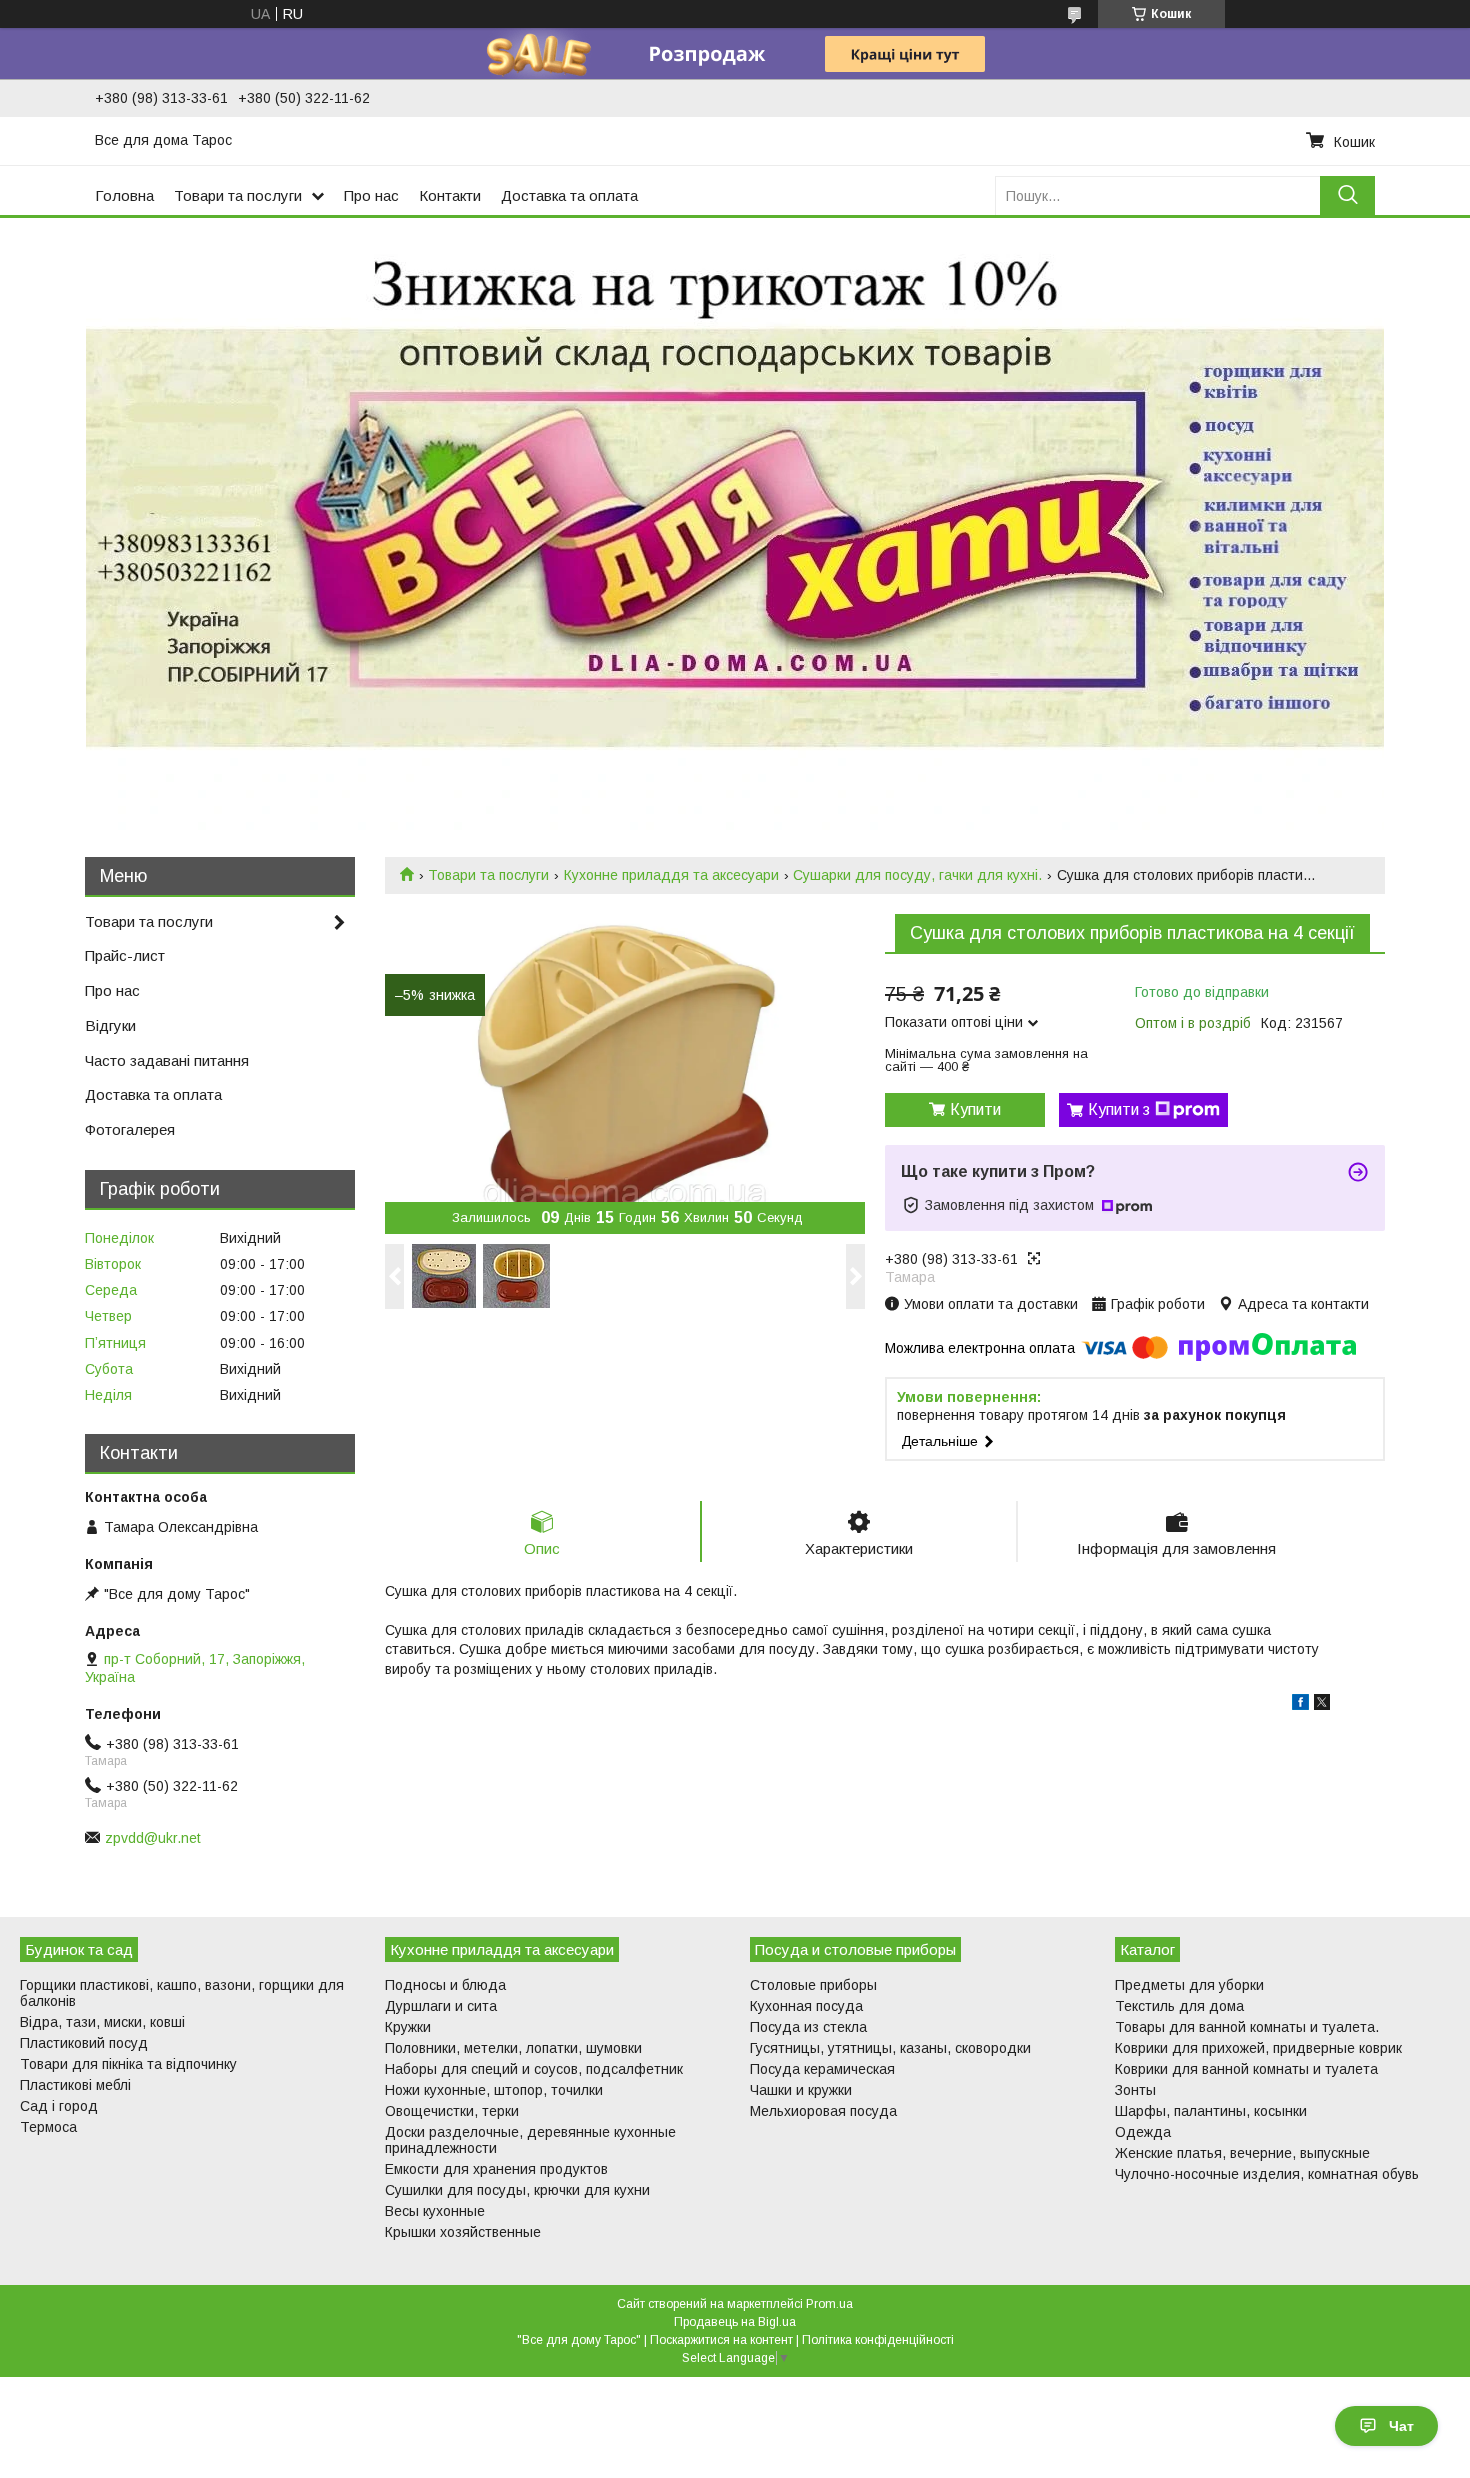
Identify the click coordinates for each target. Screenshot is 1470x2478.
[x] (1322, 1705)
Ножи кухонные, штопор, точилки (494, 2090)
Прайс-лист (125, 955)
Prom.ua (829, 2304)
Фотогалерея (130, 1129)
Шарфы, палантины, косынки (1211, 2111)
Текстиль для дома (1179, 2006)
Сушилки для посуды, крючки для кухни (517, 2190)
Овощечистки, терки (452, 2111)
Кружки (408, 2027)
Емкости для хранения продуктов (496, 2169)
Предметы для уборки (1189, 1985)
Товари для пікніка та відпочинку (128, 2064)
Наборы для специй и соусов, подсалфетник (534, 2069)
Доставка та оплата (569, 195)
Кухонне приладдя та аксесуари (671, 875)
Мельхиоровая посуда (823, 2111)
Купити (975, 1109)
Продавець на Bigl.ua (735, 2322)
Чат (1401, 2426)
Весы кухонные (435, 2211)
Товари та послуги (238, 195)
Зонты (1135, 2090)
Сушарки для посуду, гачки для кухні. (917, 875)
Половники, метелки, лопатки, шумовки (513, 2048)
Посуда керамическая (822, 2069)
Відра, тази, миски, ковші (102, 2022)
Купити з (1119, 1109)
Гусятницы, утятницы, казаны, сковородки (890, 2048)
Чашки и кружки (801, 2090)
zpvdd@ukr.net (153, 1838)
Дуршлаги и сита (441, 2006)
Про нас (371, 195)
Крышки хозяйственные (463, 2232)
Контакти (450, 195)
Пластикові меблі (75, 2085)
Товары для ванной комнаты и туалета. (1247, 2027)
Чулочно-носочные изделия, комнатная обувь (1267, 2174)
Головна (124, 195)
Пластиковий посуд (84, 2043)
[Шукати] (1347, 195)
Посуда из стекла (808, 2027)
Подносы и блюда (445, 1985)
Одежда (1143, 2132)
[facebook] (1300, 1705)
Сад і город (59, 2106)
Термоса (48, 2127)
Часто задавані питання (167, 1060)
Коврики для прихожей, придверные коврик (1258, 2048)
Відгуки (110, 1025)
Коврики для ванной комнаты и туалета (1246, 2069)
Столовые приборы (813, 1985)
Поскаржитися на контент (721, 2340)
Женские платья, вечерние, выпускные (1242, 2153)
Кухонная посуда (806, 2006)
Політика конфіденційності (878, 2340)
